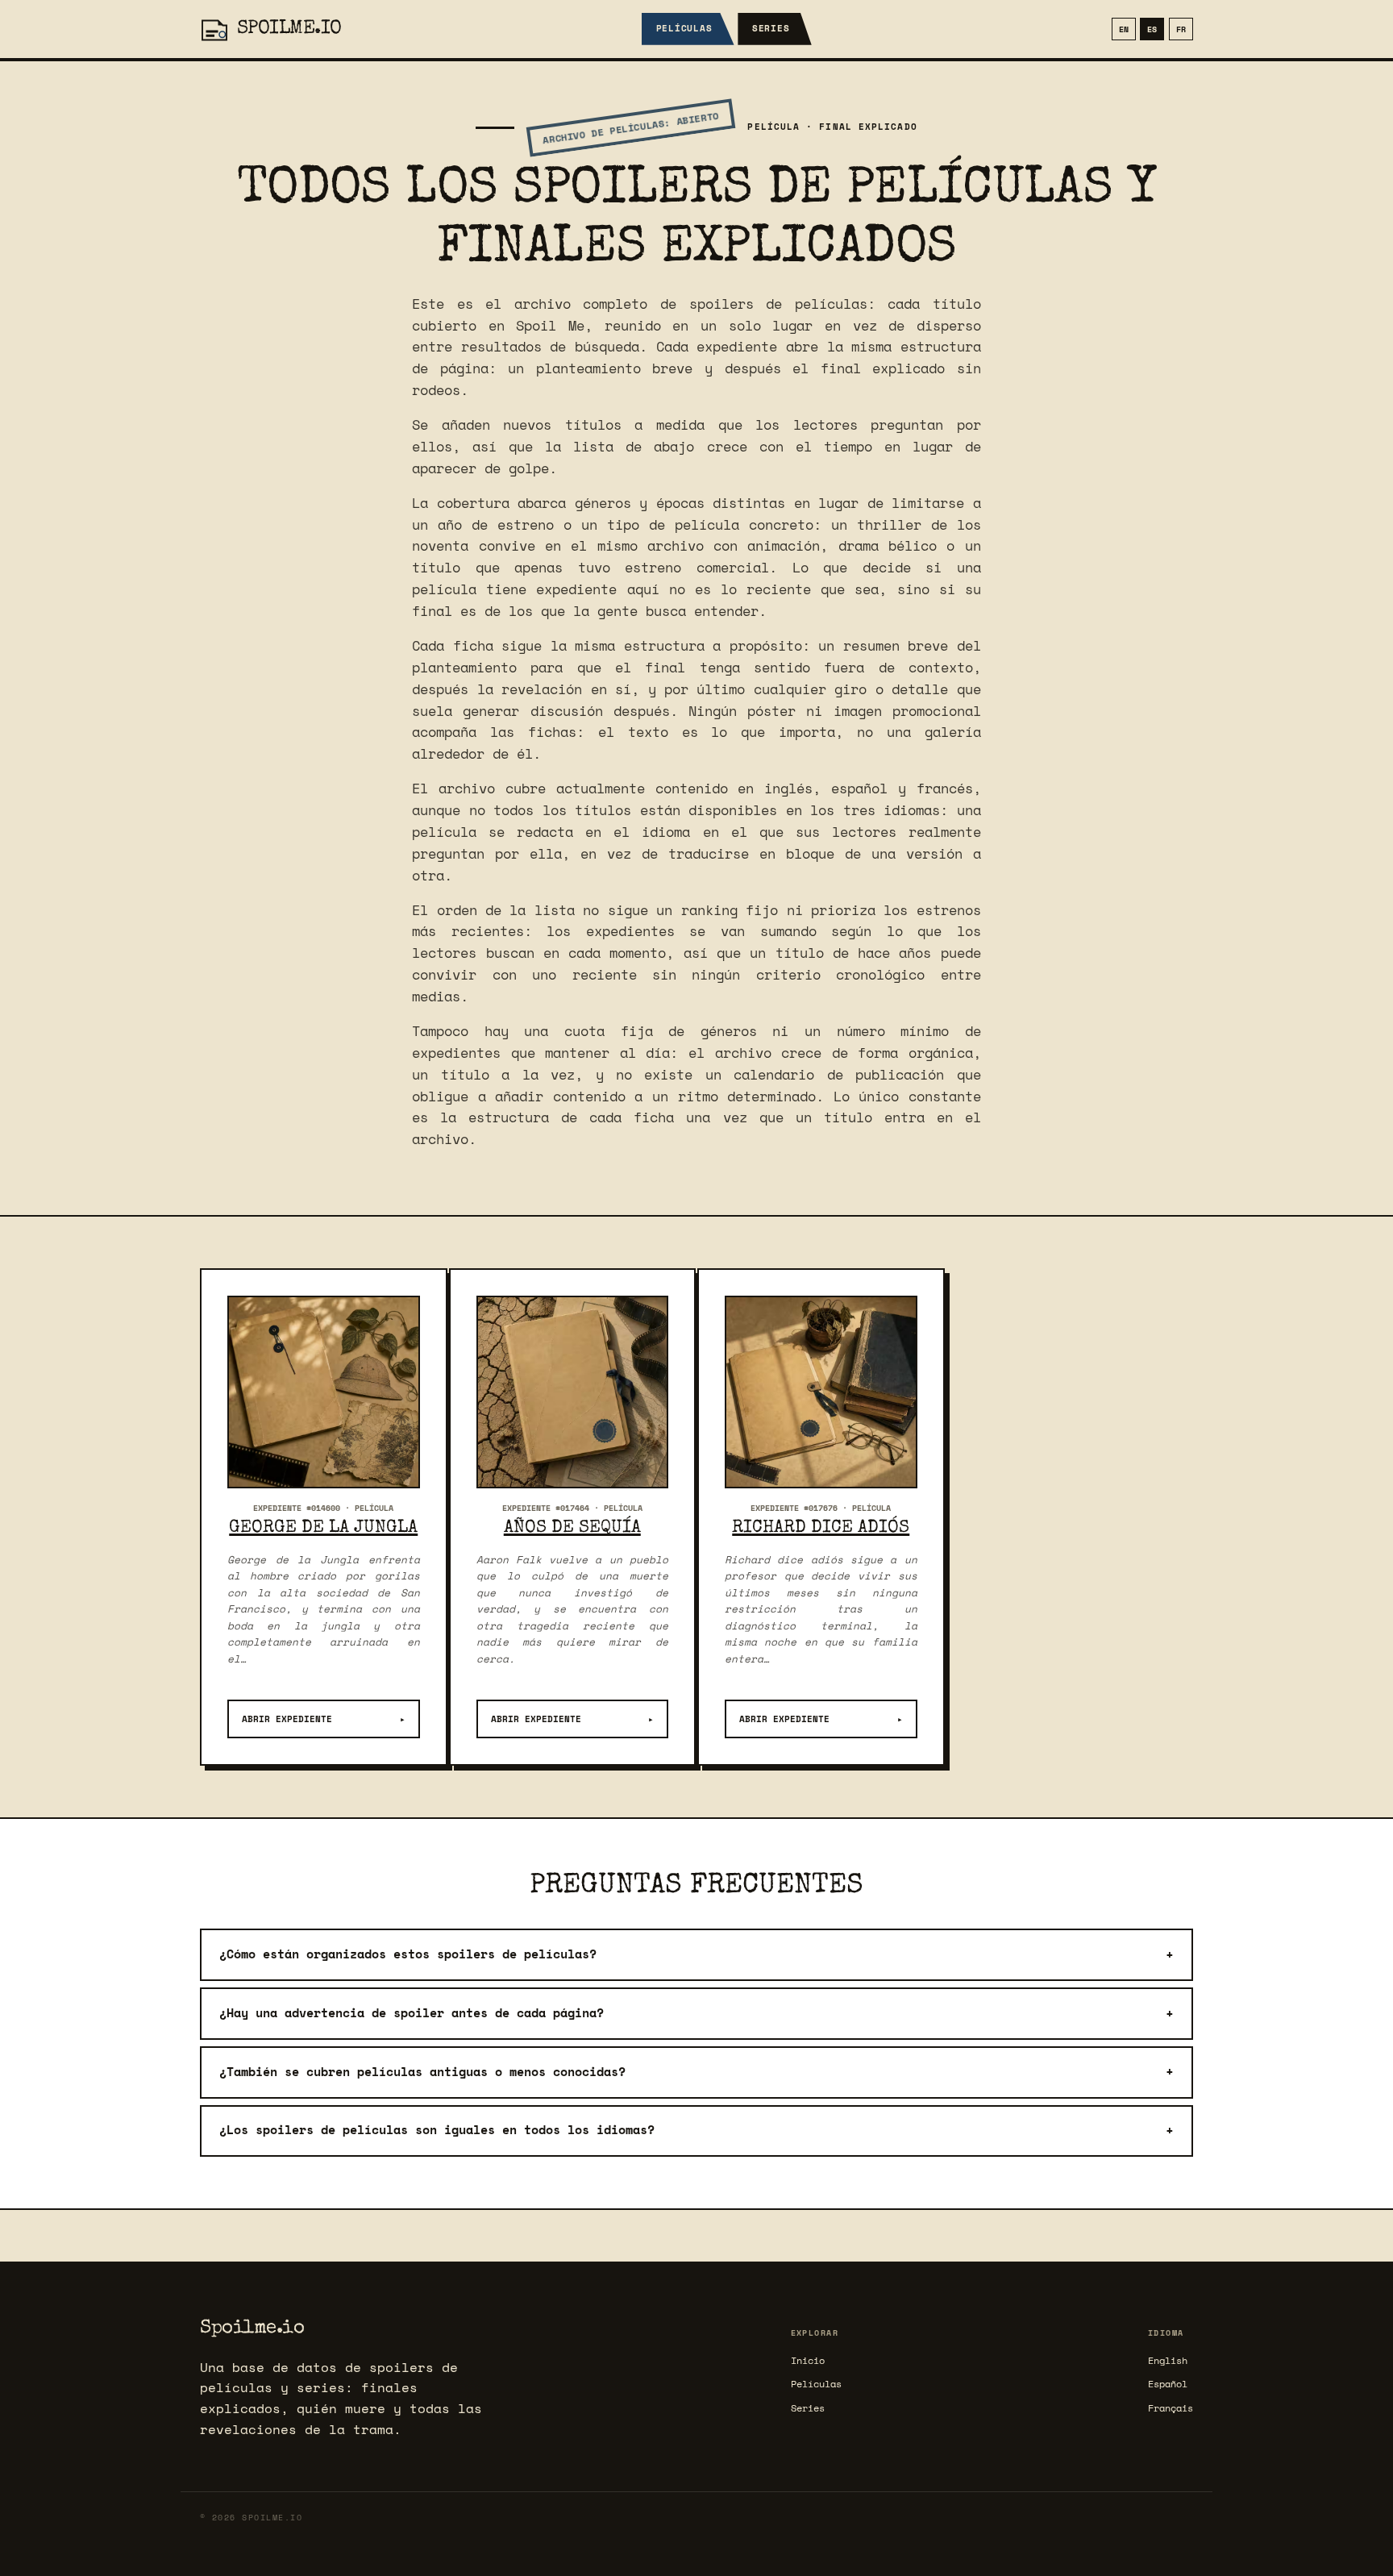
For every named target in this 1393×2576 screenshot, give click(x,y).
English (1168, 2360)
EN (1124, 29)
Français (1171, 2408)
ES (1152, 29)
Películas (684, 28)
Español (1168, 2384)
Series (771, 28)
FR (1181, 29)
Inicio (808, 2360)
